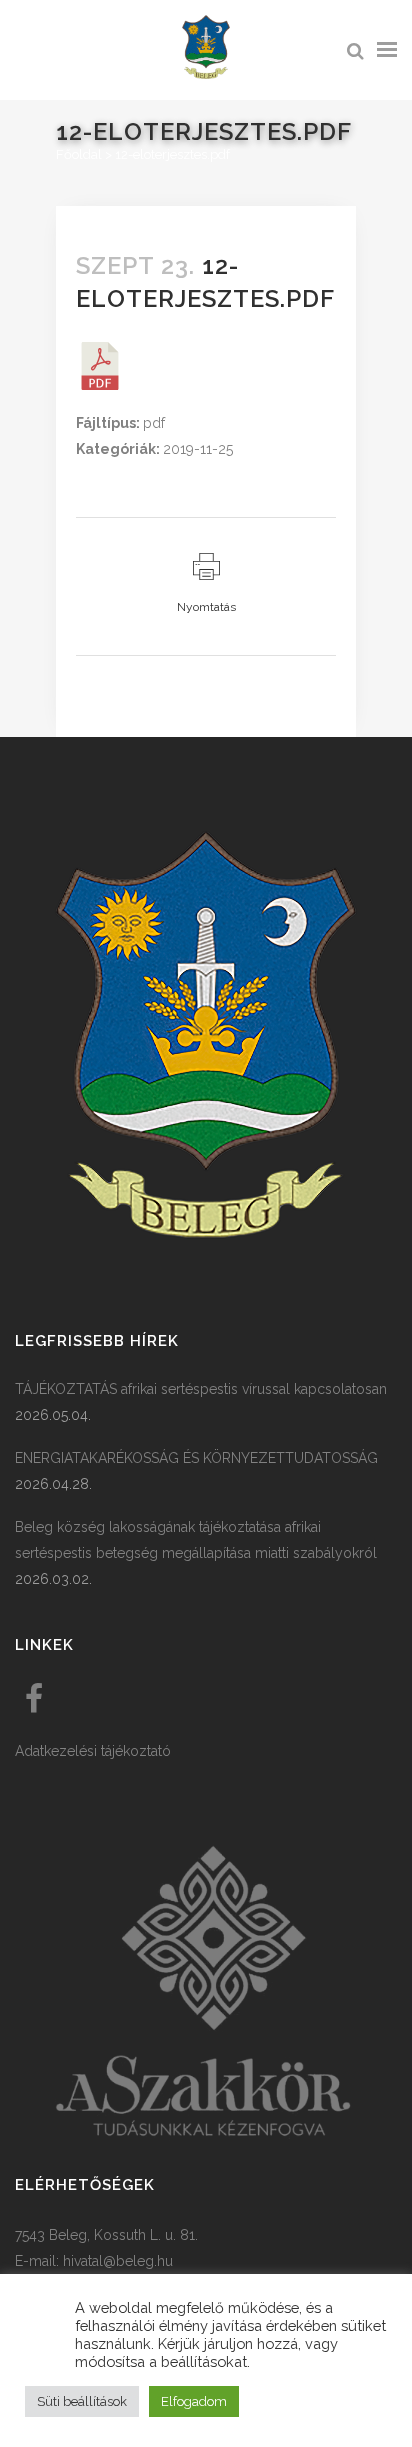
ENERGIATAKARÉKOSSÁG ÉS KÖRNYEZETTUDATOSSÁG (196, 1458)
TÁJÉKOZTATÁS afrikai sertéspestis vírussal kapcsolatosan (201, 1389)
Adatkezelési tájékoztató (93, 1751)
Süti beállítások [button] (82, 2401)
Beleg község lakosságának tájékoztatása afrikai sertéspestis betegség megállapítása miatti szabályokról (196, 1540)
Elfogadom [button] (194, 2401)
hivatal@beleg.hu (118, 2261)
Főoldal (79, 154)
